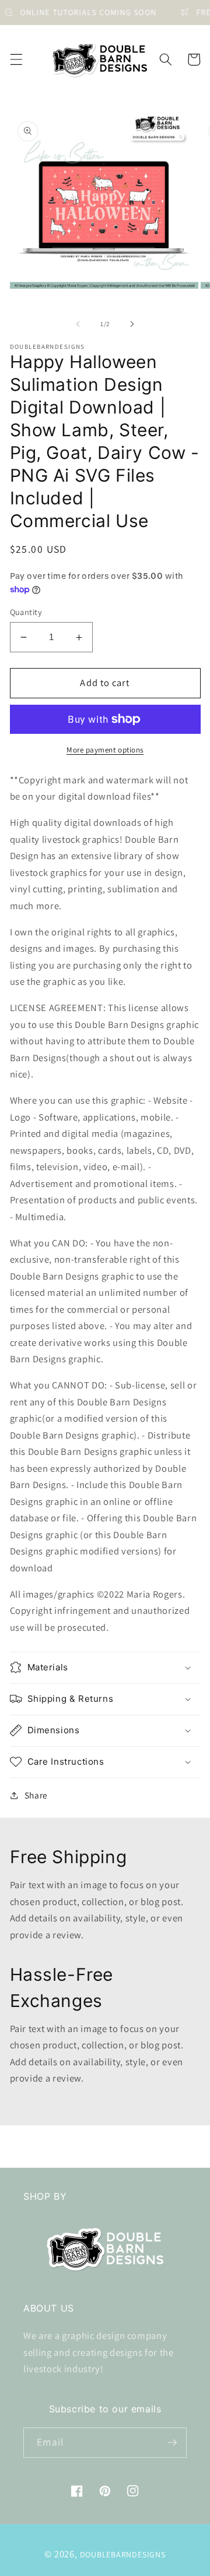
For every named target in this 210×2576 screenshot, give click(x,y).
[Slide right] (132, 324)
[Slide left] (78, 324)
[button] (16, 59)
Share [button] (36, 1795)
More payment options (105, 750)
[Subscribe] (172, 2443)
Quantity (26, 612)
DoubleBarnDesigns (123, 2554)
